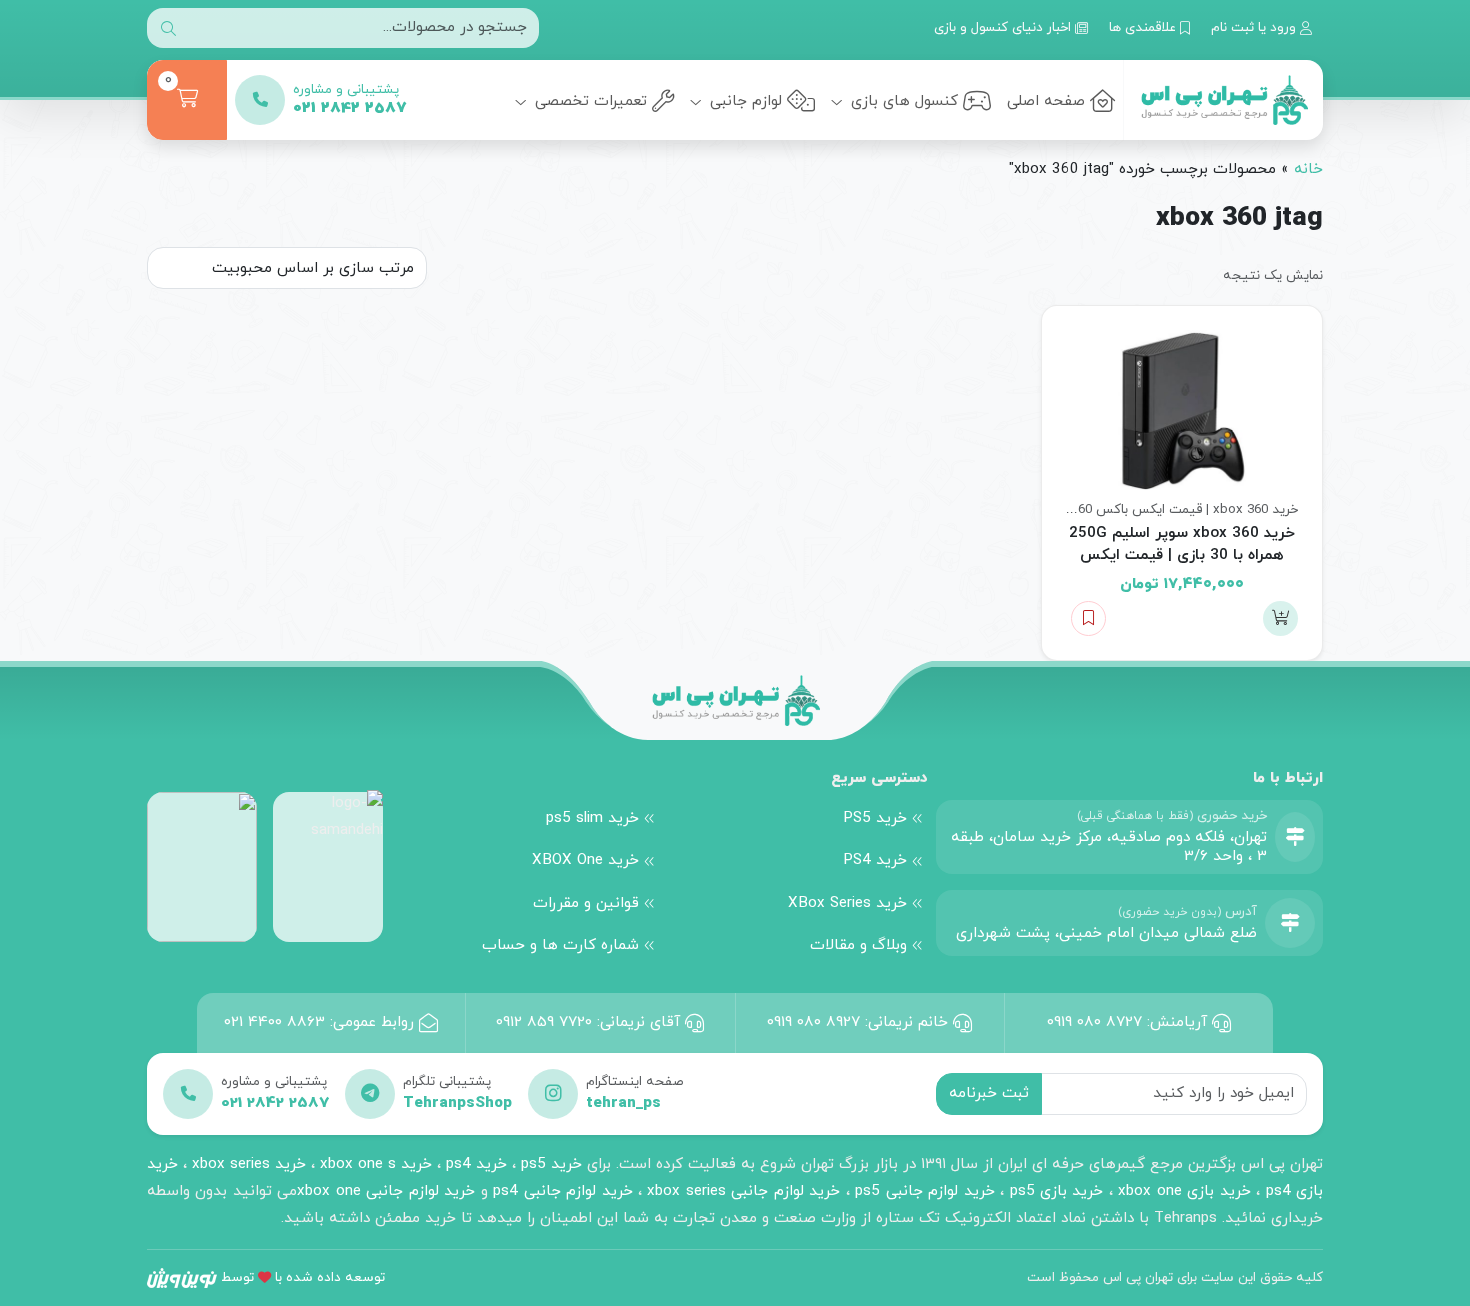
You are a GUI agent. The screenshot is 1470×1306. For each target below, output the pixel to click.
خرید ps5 (551, 1164)
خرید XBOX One (585, 860)
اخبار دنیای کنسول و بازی (1004, 27)
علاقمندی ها (1144, 27)
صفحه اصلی (1046, 101)
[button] (1280, 618)
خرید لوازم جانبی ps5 (924, 1191)
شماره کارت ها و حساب (560, 945)
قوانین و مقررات (586, 903)
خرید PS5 (875, 818)
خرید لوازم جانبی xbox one (386, 1191)
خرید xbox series (249, 1164)
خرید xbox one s (373, 1164)
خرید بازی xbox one (1184, 1191)
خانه (1308, 169)
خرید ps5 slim (592, 818)
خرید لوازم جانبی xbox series (743, 1191)
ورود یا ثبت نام (1255, 27)
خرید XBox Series (847, 903)
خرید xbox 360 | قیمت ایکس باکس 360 (1184, 509)
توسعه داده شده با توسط (303, 1277)
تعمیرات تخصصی (588, 101)
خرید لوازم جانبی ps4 (562, 1191)
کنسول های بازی (902, 101)
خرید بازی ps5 (1057, 1191)
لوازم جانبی (743, 101)
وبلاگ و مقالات (858, 945)
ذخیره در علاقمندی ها (1088, 618)
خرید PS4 (875, 860)
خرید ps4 (474, 1164)
